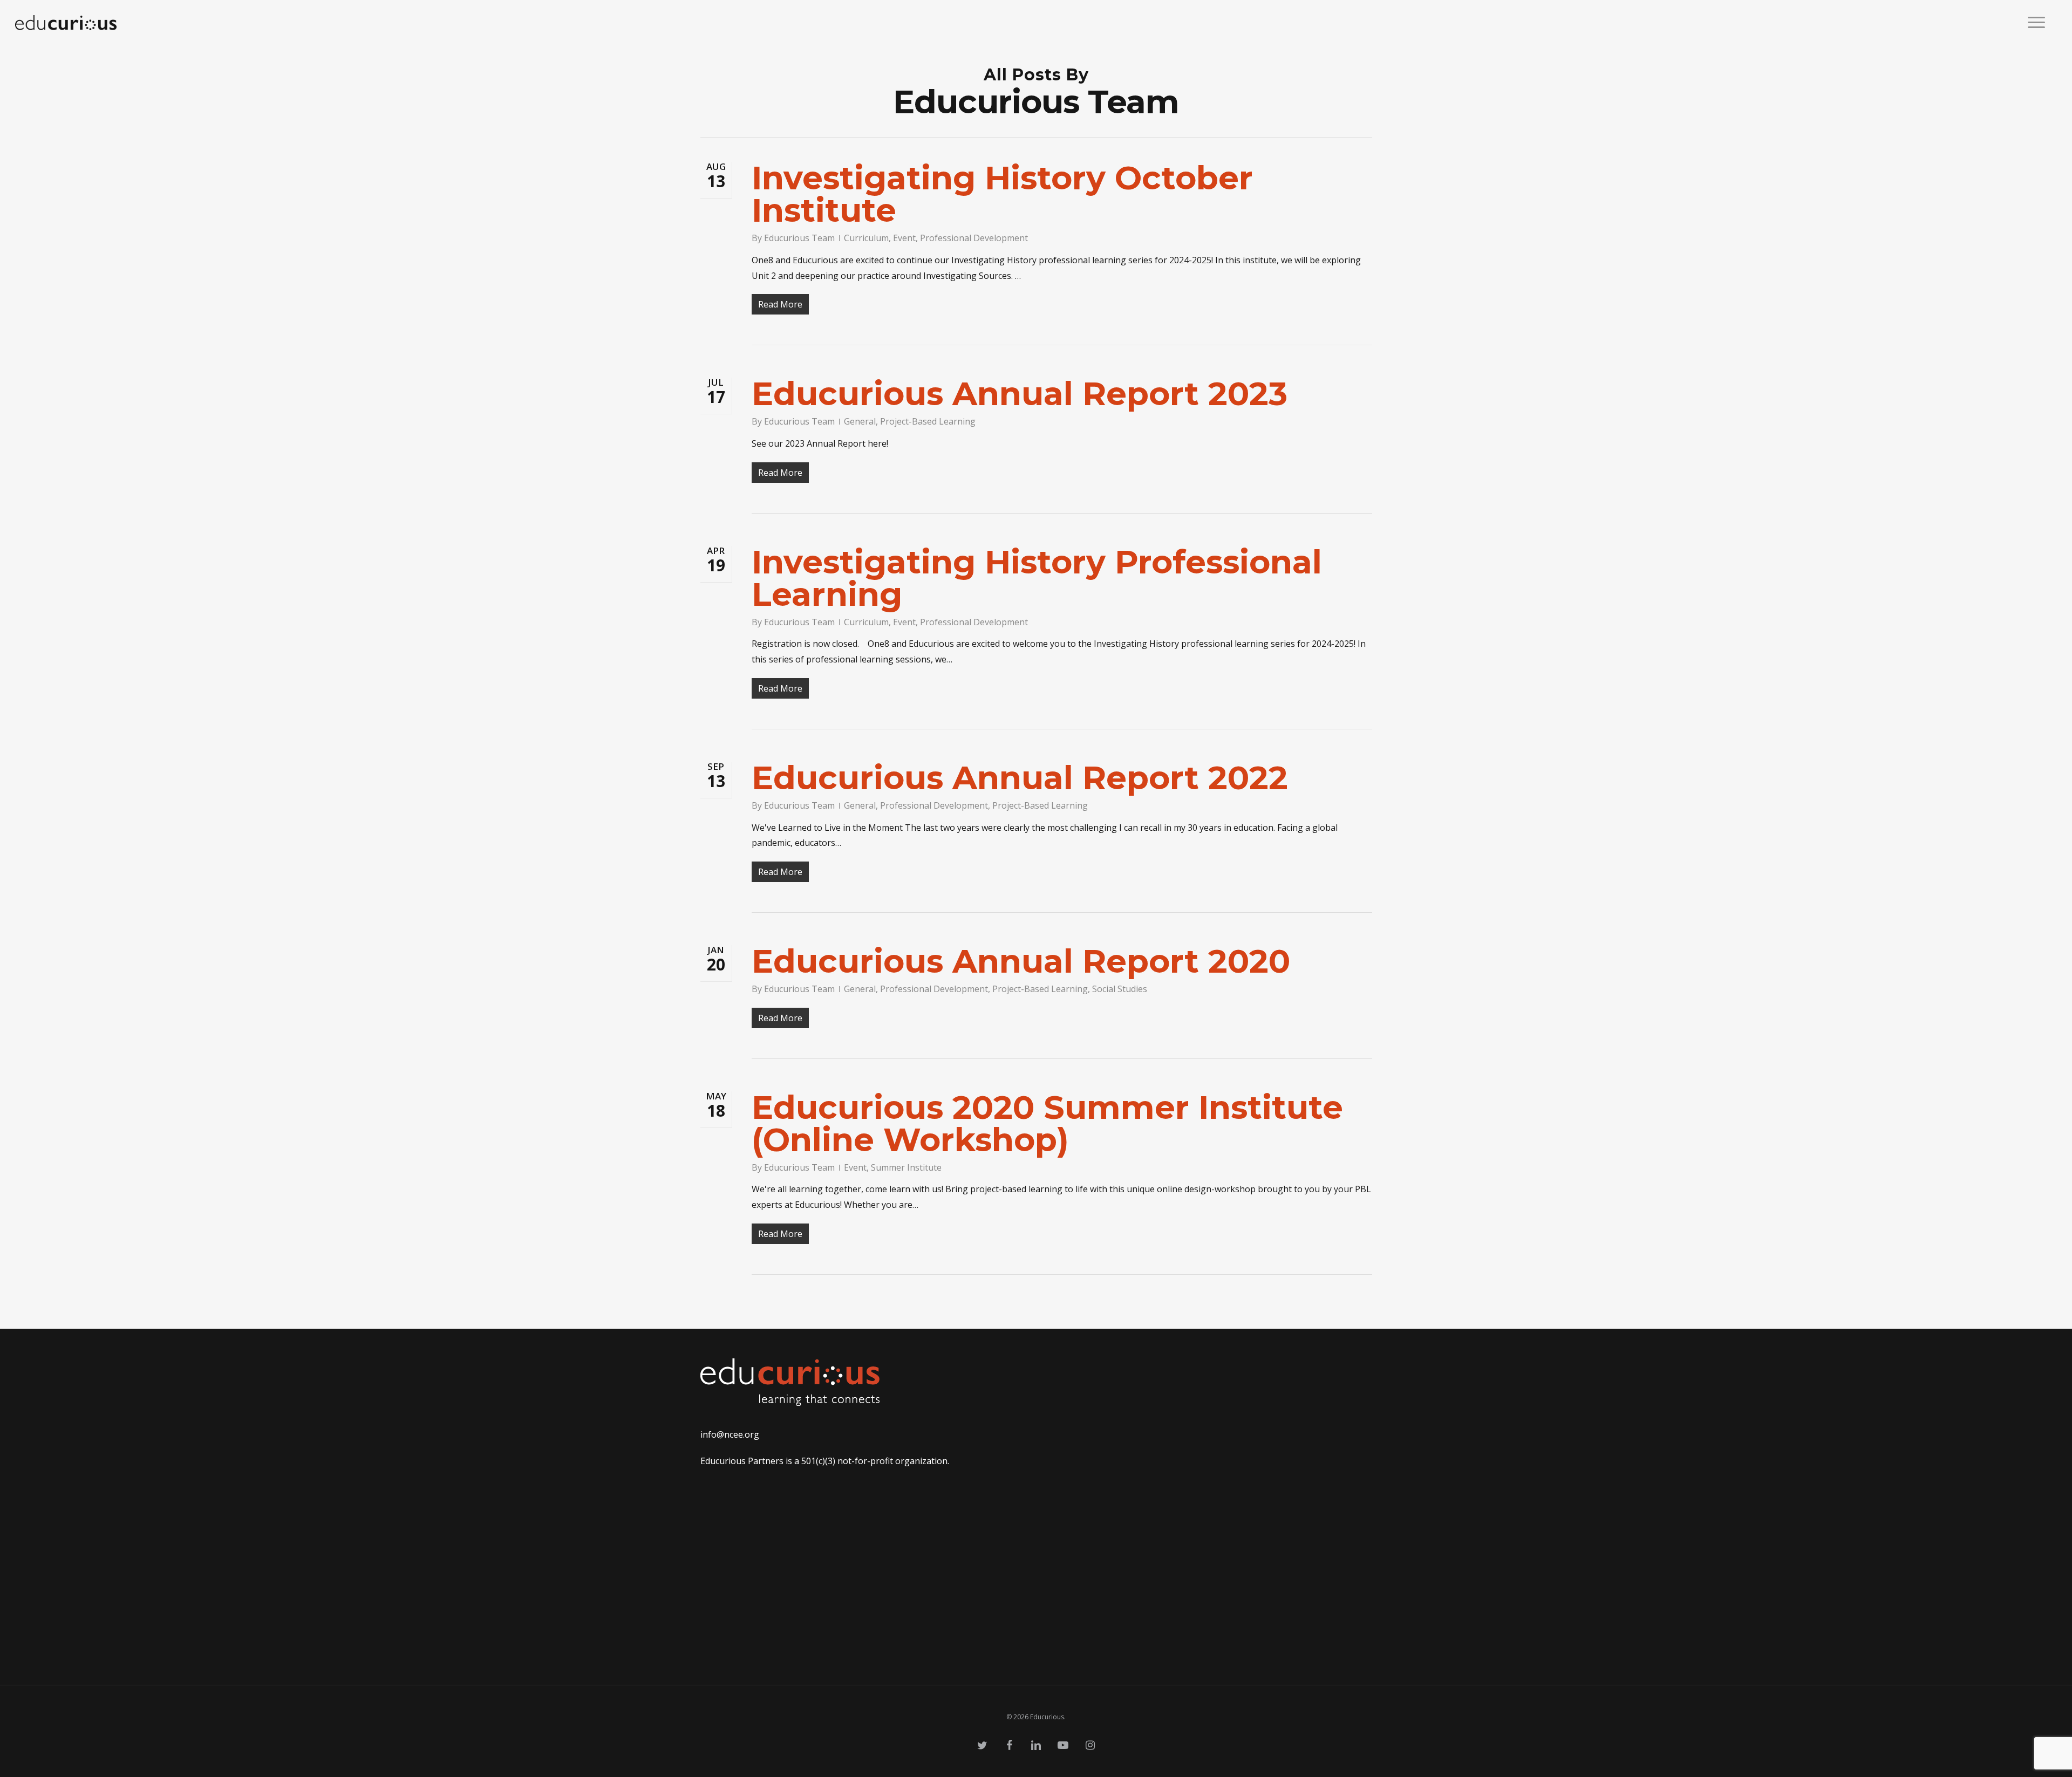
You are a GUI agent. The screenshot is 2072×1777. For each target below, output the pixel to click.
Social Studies (1120, 989)
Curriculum (866, 238)
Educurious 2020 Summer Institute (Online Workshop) (1047, 1123)
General (860, 421)
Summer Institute (906, 1167)
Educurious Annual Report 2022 (1020, 778)
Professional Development (974, 238)
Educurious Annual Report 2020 (1021, 961)
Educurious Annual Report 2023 (1020, 394)
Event (904, 238)
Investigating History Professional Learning (1037, 578)
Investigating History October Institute (1002, 194)
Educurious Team (799, 238)
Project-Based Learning (928, 421)
